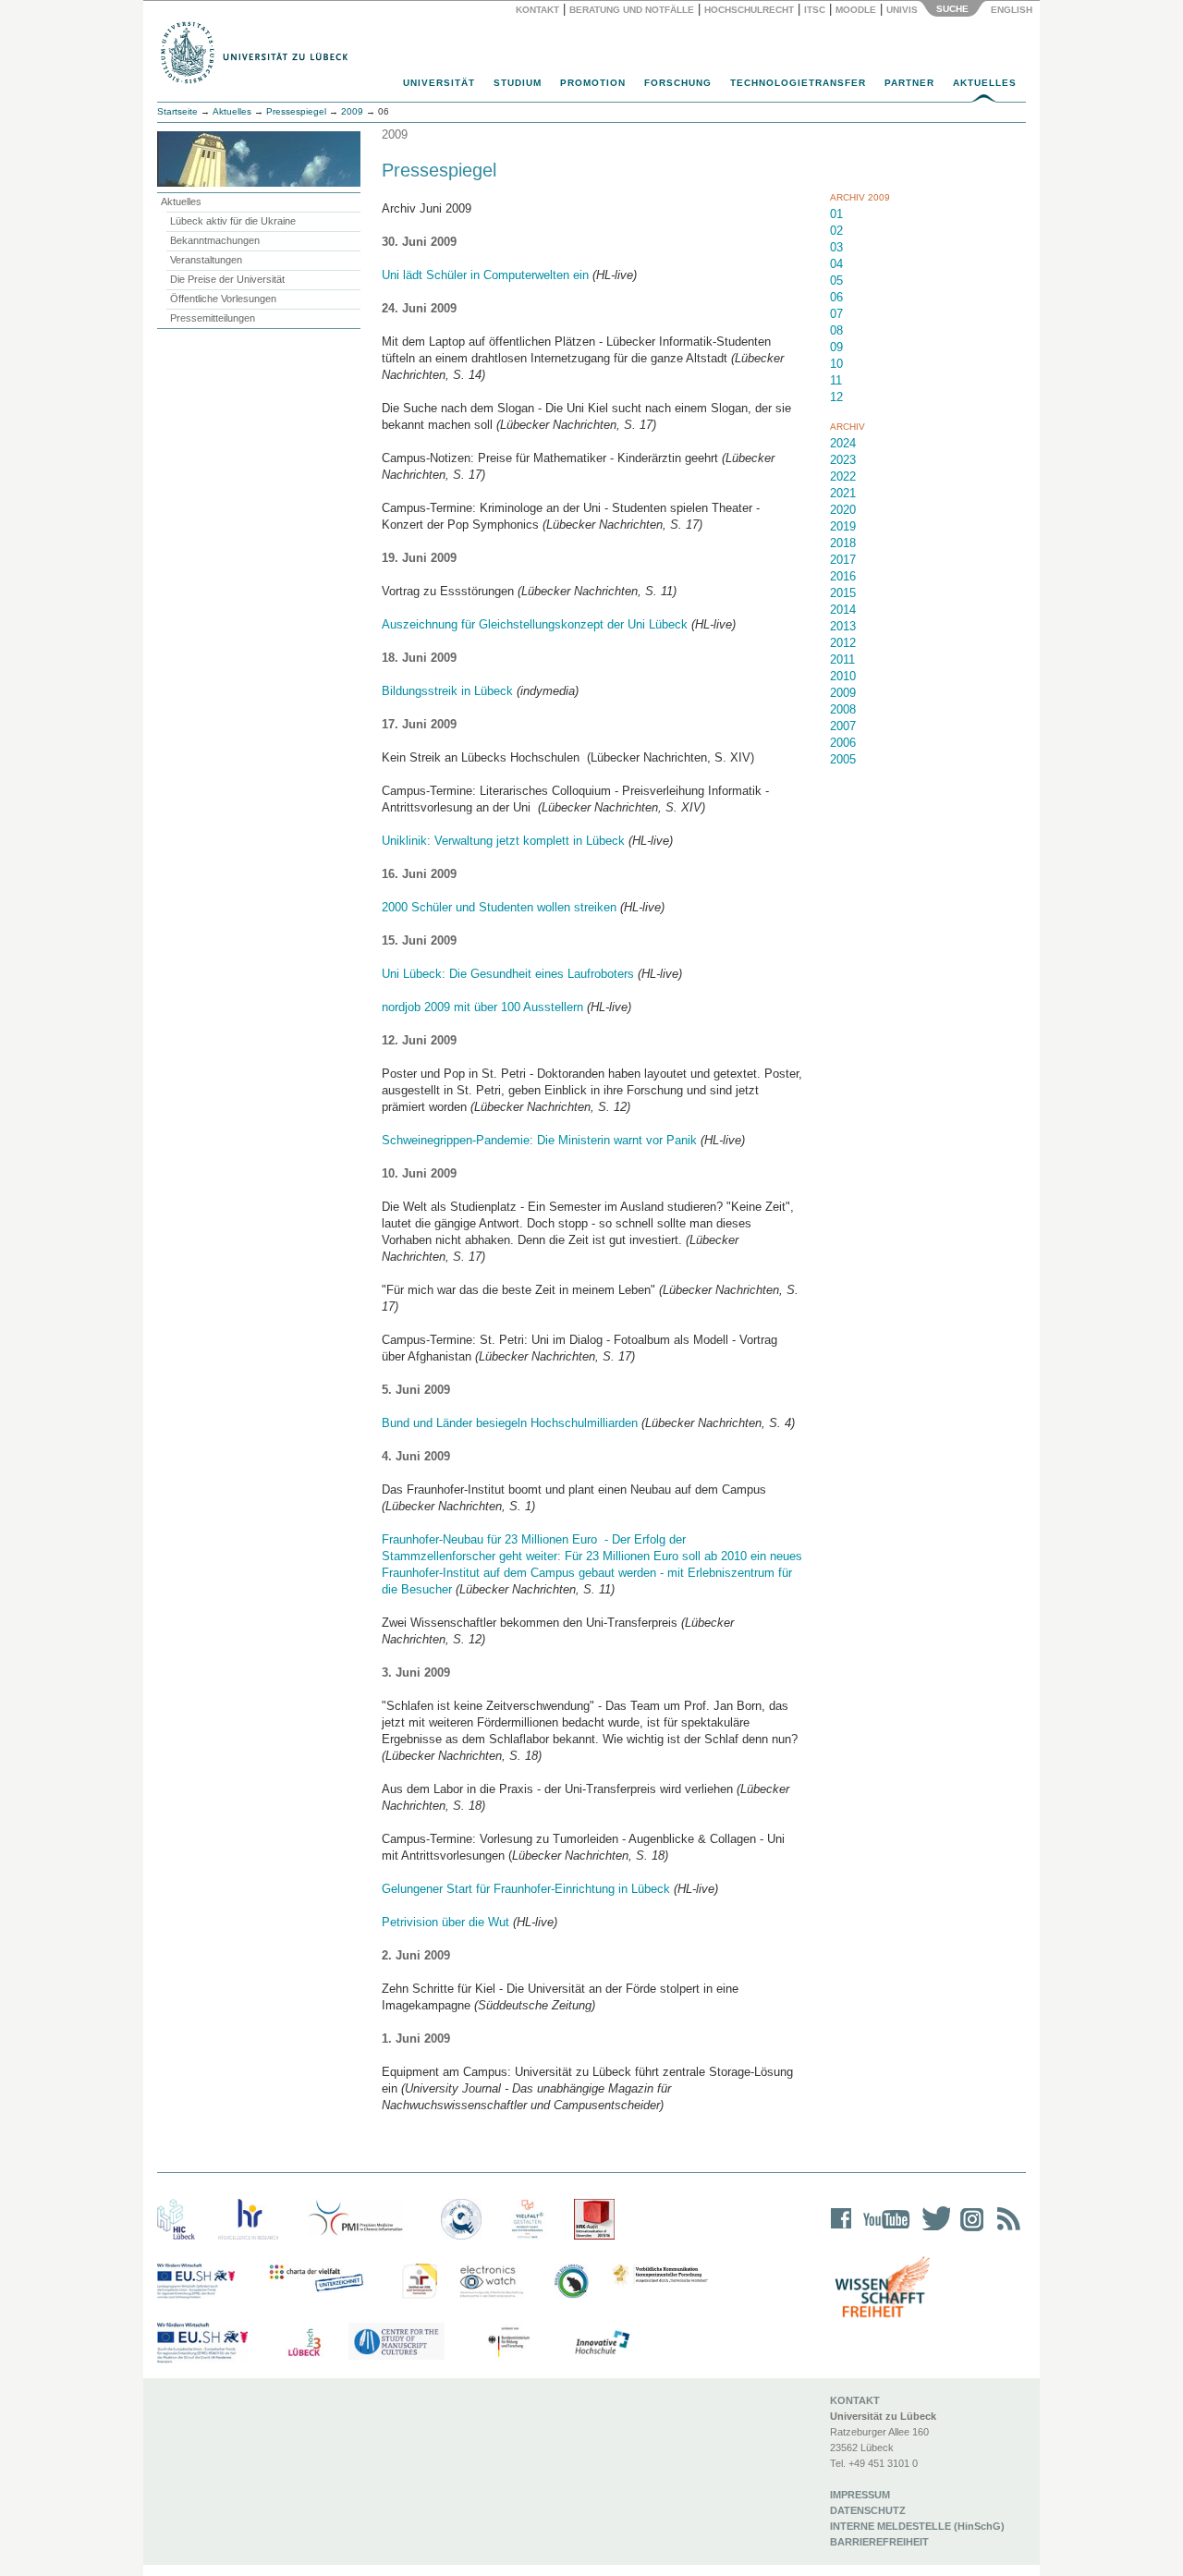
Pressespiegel (296, 111)
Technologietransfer (798, 83)
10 (836, 364)
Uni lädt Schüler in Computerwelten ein (485, 275)
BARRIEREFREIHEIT (879, 2542)
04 (836, 264)
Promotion (593, 83)
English (1013, 10)
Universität (439, 83)
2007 (843, 726)
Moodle (856, 10)
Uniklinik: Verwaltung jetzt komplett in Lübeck (503, 841)
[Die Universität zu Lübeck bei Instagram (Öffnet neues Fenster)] (969, 2231)
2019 (843, 526)
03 (836, 247)
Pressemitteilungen (213, 318)
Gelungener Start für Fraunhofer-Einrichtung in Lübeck (526, 1889)
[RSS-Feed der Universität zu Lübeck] (1006, 2231)
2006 (843, 743)
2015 (843, 593)
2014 (843, 610)
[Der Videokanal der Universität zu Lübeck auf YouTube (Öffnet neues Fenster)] (883, 2231)
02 (836, 231)
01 (836, 214)
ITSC (815, 10)
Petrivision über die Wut (445, 1922)
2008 (843, 709)
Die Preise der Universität (227, 279)
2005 (843, 759)
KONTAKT (855, 2400)
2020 (843, 510)
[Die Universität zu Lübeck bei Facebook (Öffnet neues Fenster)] (842, 2231)
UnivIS (902, 10)
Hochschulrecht (749, 10)
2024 (843, 443)
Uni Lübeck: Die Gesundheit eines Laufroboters (508, 974)
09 (836, 347)
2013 (843, 626)
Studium (518, 83)
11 (836, 380)
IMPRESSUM (860, 2495)
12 (836, 397)
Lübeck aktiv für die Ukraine (233, 221)
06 (836, 297)
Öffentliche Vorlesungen (223, 299)
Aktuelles (985, 83)
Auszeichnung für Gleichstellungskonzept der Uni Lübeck (535, 624)
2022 (843, 476)
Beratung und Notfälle (632, 10)
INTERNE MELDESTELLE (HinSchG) (917, 2526)
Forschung (678, 83)
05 (836, 281)
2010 (843, 676)
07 (836, 314)
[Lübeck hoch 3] (304, 2343)
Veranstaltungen (206, 260)
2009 (352, 111)
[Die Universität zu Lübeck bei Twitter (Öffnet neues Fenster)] (932, 2231)
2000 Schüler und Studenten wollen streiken (499, 907)
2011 (842, 659)
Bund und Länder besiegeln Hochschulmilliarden (510, 1423)
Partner (909, 83)
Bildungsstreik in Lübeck (447, 691)
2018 (843, 543)
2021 (843, 493)
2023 (843, 460)
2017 (843, 560)
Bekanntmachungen (215, 240)
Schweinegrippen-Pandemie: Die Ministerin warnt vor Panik (539, 1140)
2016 (843, 576)
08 (836, 330)
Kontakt (537, 10)
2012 (843, 643)
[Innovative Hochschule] (601, 2343)
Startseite (177, 111)
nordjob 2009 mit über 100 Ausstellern (482, 1007)
